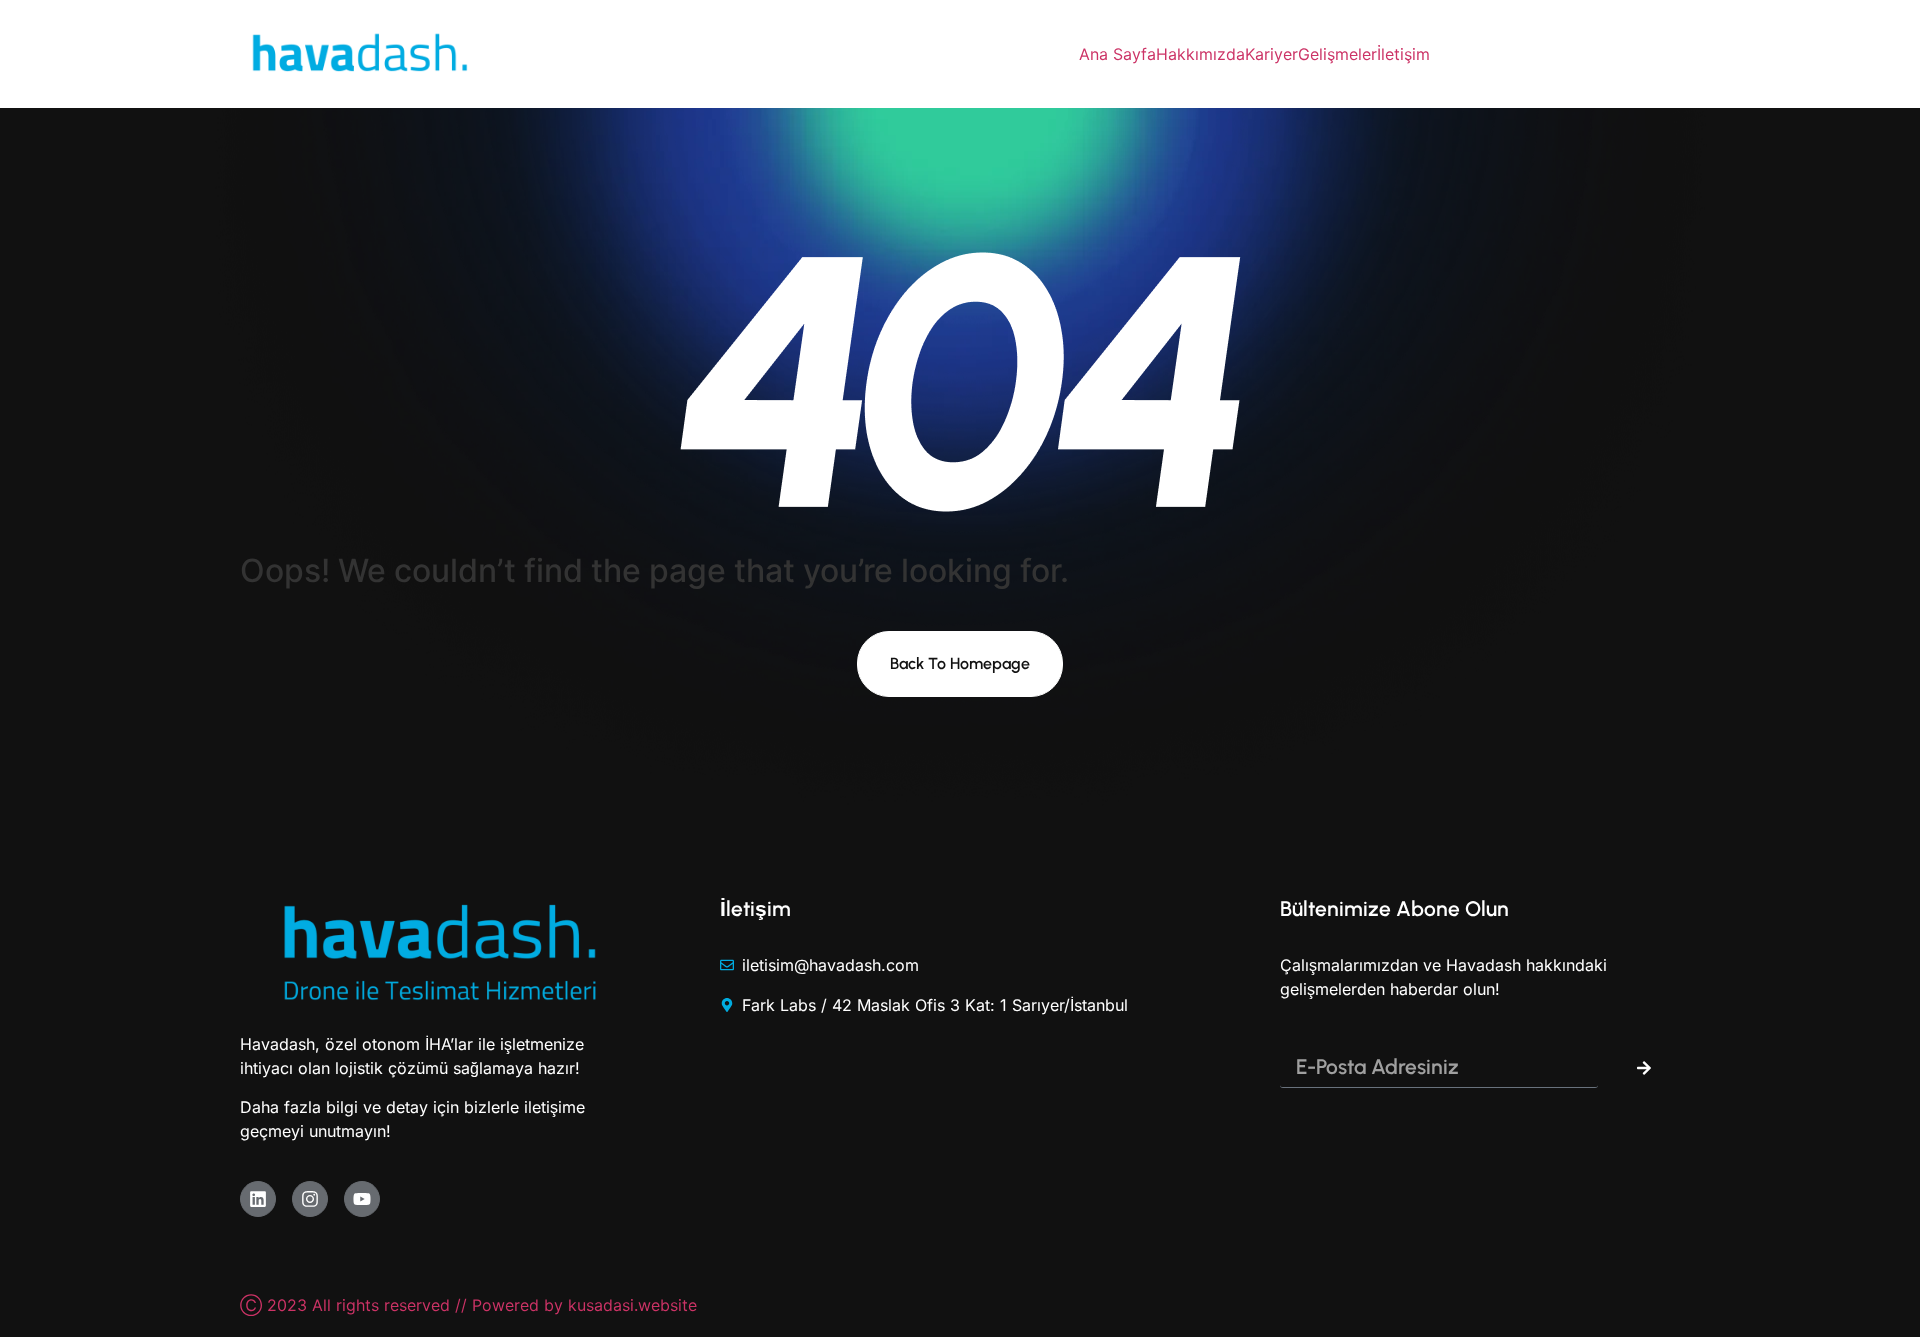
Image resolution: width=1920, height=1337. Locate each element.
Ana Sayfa (1117, 54)
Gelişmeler (1337, 54)
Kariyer (1271, 54)
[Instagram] (310, 1199)
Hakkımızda (1200, 54)
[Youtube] (362, 1199)
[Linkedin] (258, 1199)
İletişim (1403, 54)
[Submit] (1644, 1068)
